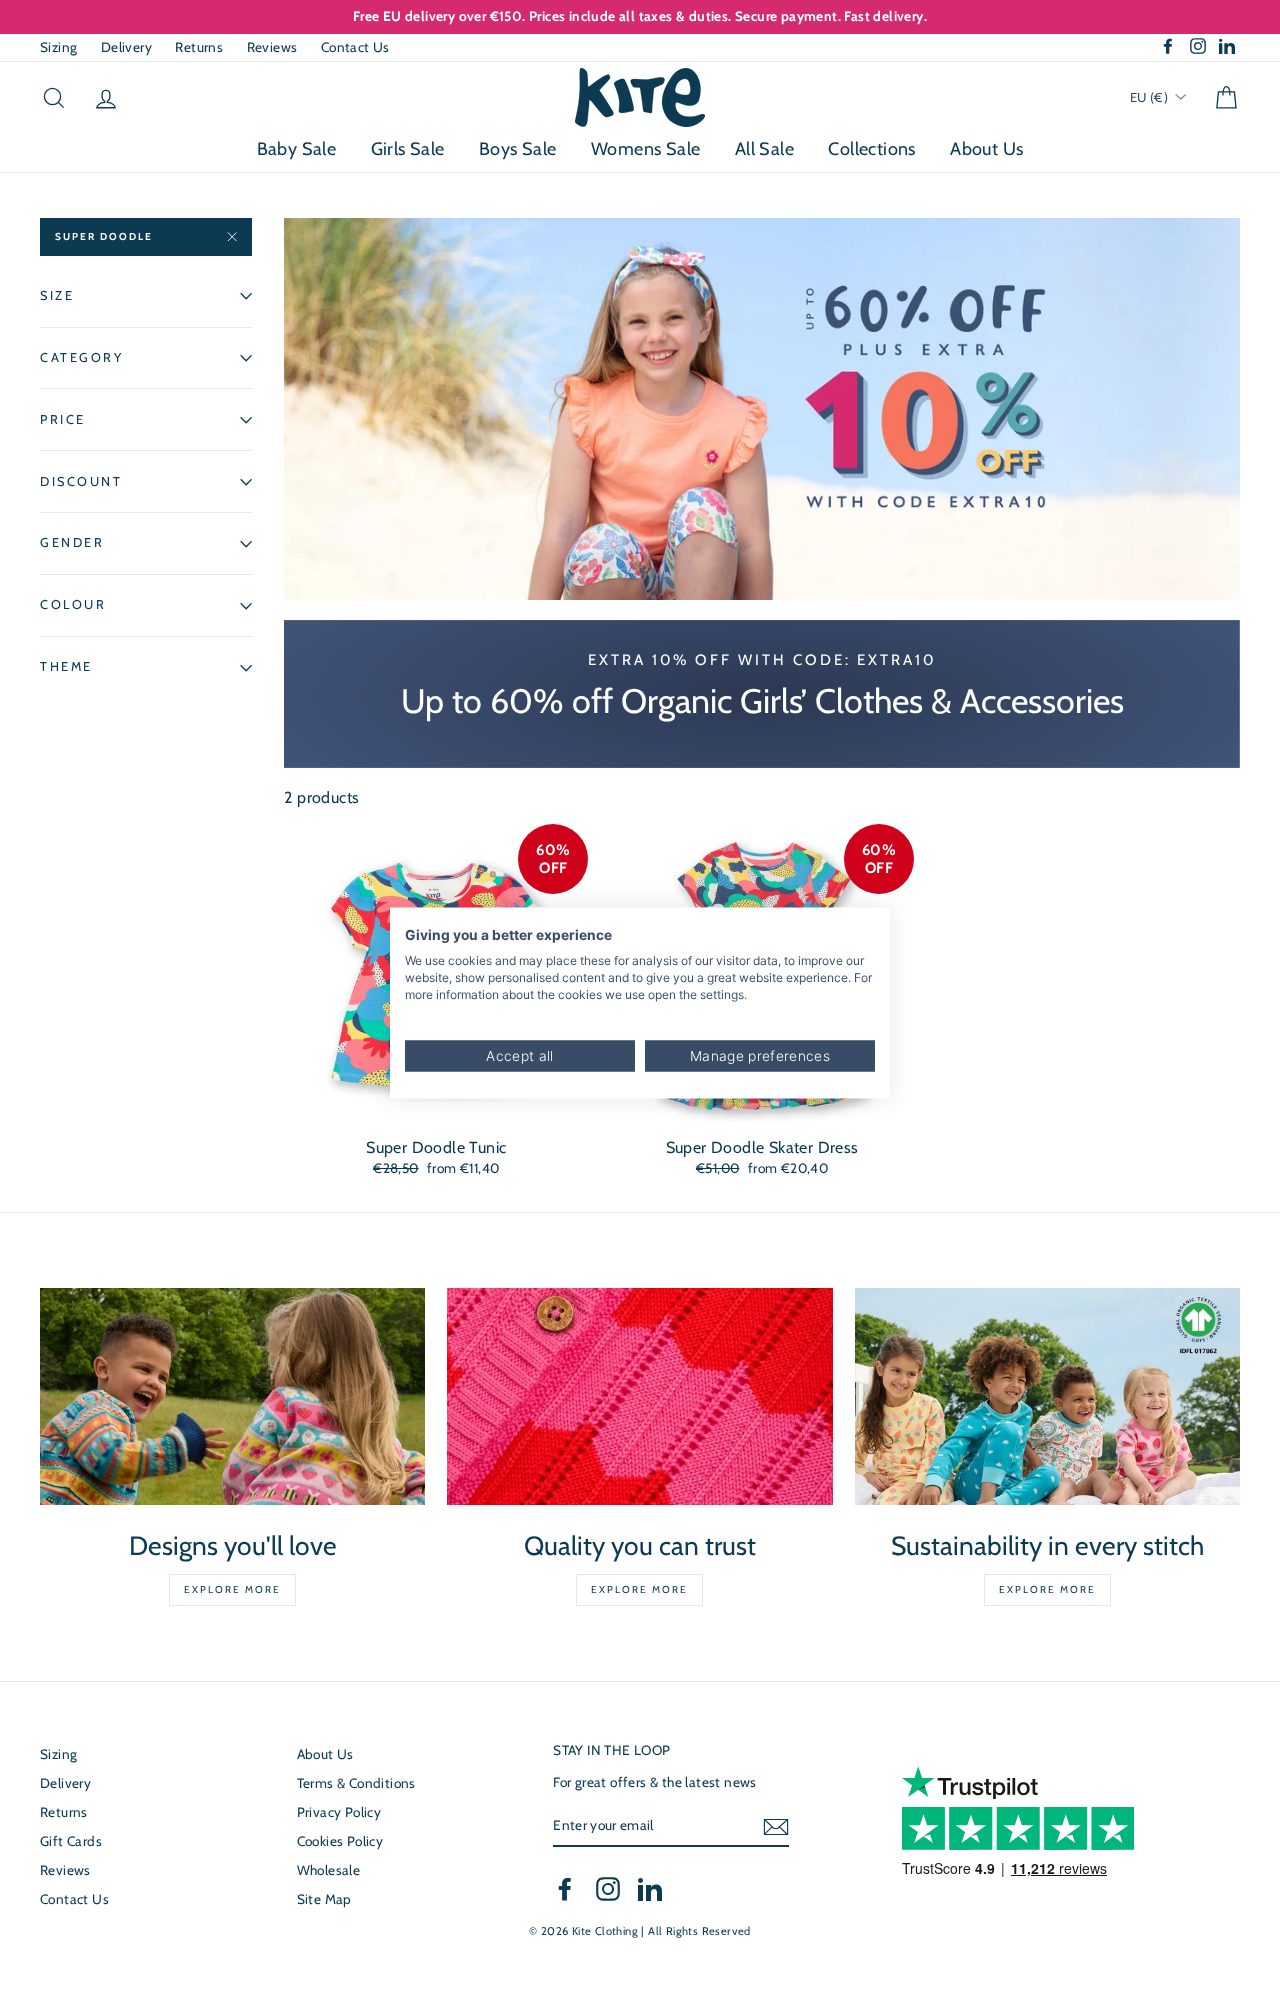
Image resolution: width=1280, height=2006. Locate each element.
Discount (81, 481)
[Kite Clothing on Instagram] (608, 1889)
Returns (199, 47)
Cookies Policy (340, 1841)
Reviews (272, 47)
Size (57, 295)
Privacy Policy (339, 1812)
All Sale (764, 149)
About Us (986, 149)
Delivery (126, 47)
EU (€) (1151, 97)
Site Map (324, 1899)
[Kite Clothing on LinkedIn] (650, 1889)
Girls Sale (408, 149)
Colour (73, 604)
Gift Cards (71, 1841)
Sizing (58, 47)
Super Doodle (104, 236)
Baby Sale (297, 149)
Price (63, 419)
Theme (66, 666)
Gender (72, 543)
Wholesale (329, 1870)
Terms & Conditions (356, 1783)
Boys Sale (518, 149)
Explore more (232, 1589)
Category (81, 357)
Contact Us (355, 47)
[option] (640, 17)
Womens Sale (645, 149)
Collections (871, 149)
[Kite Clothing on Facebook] (565, 1889)
